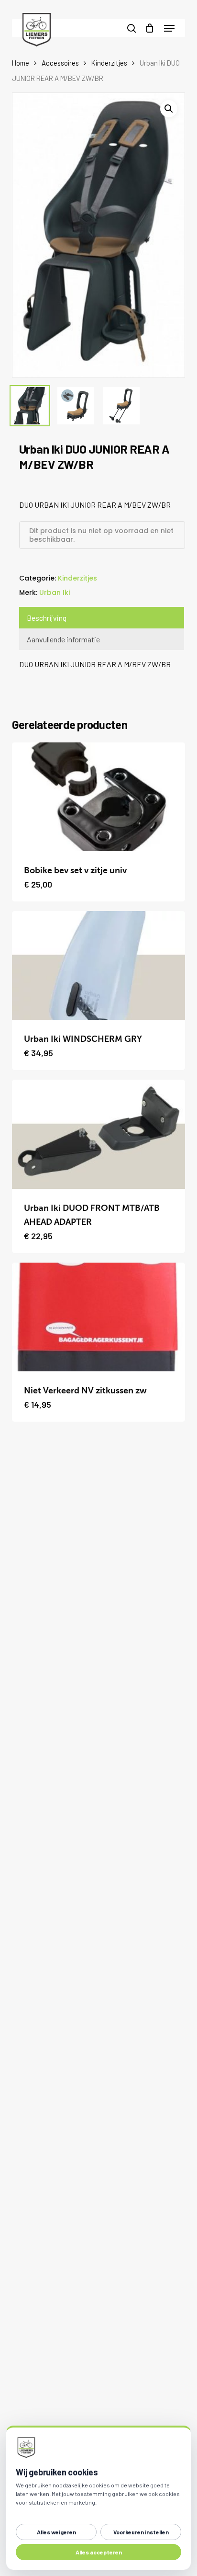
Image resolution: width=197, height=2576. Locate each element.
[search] (131, 28)
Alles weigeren (56, 2532)
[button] (169, 28)
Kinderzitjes (109, 63)
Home (21, 63)
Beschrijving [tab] (47, 618)
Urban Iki (55, 593)
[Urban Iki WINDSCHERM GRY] (99, 965)
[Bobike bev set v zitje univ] (99, 797)
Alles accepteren (99, 2552)
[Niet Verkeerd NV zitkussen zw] (99, 1317)
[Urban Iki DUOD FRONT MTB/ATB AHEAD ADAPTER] (99, 1134)
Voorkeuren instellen (141, 2532)
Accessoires (60, 63)
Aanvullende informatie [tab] (63, 639)
